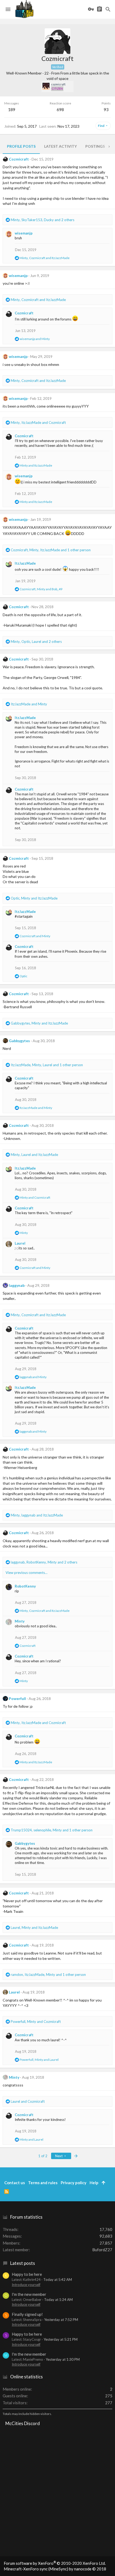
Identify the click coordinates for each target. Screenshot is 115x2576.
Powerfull (17, 1699)
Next (59, 2156)
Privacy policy (74, 2183)
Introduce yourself (26, 2285)
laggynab (17, 1285)
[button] (8, 9)
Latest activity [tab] (60, 146)
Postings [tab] (95, 146)
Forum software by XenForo (55, 2563)
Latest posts (23, 2263)
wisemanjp (24, 233)
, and (45, 258)
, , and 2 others (43, 220)
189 (12, 110)
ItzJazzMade (25, 563)
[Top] (103, 2183)
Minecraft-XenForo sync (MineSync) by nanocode (55, 2569)
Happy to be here (27, 2274)
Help (94, 2183)
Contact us (15, 2183)
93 (106, 110)
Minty (20, 1621)
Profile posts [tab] (21, 146)
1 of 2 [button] (43, 2156)
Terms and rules (43, 2183)
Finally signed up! (27, 2314)
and (35, 339)
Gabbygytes (19, 1041)
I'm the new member (29, 2294)
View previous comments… (26, 1573)
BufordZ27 (102, 2250)
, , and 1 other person (51, 550)
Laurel (20, 1243)
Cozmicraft (19, 159)
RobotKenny (25, 1586)
